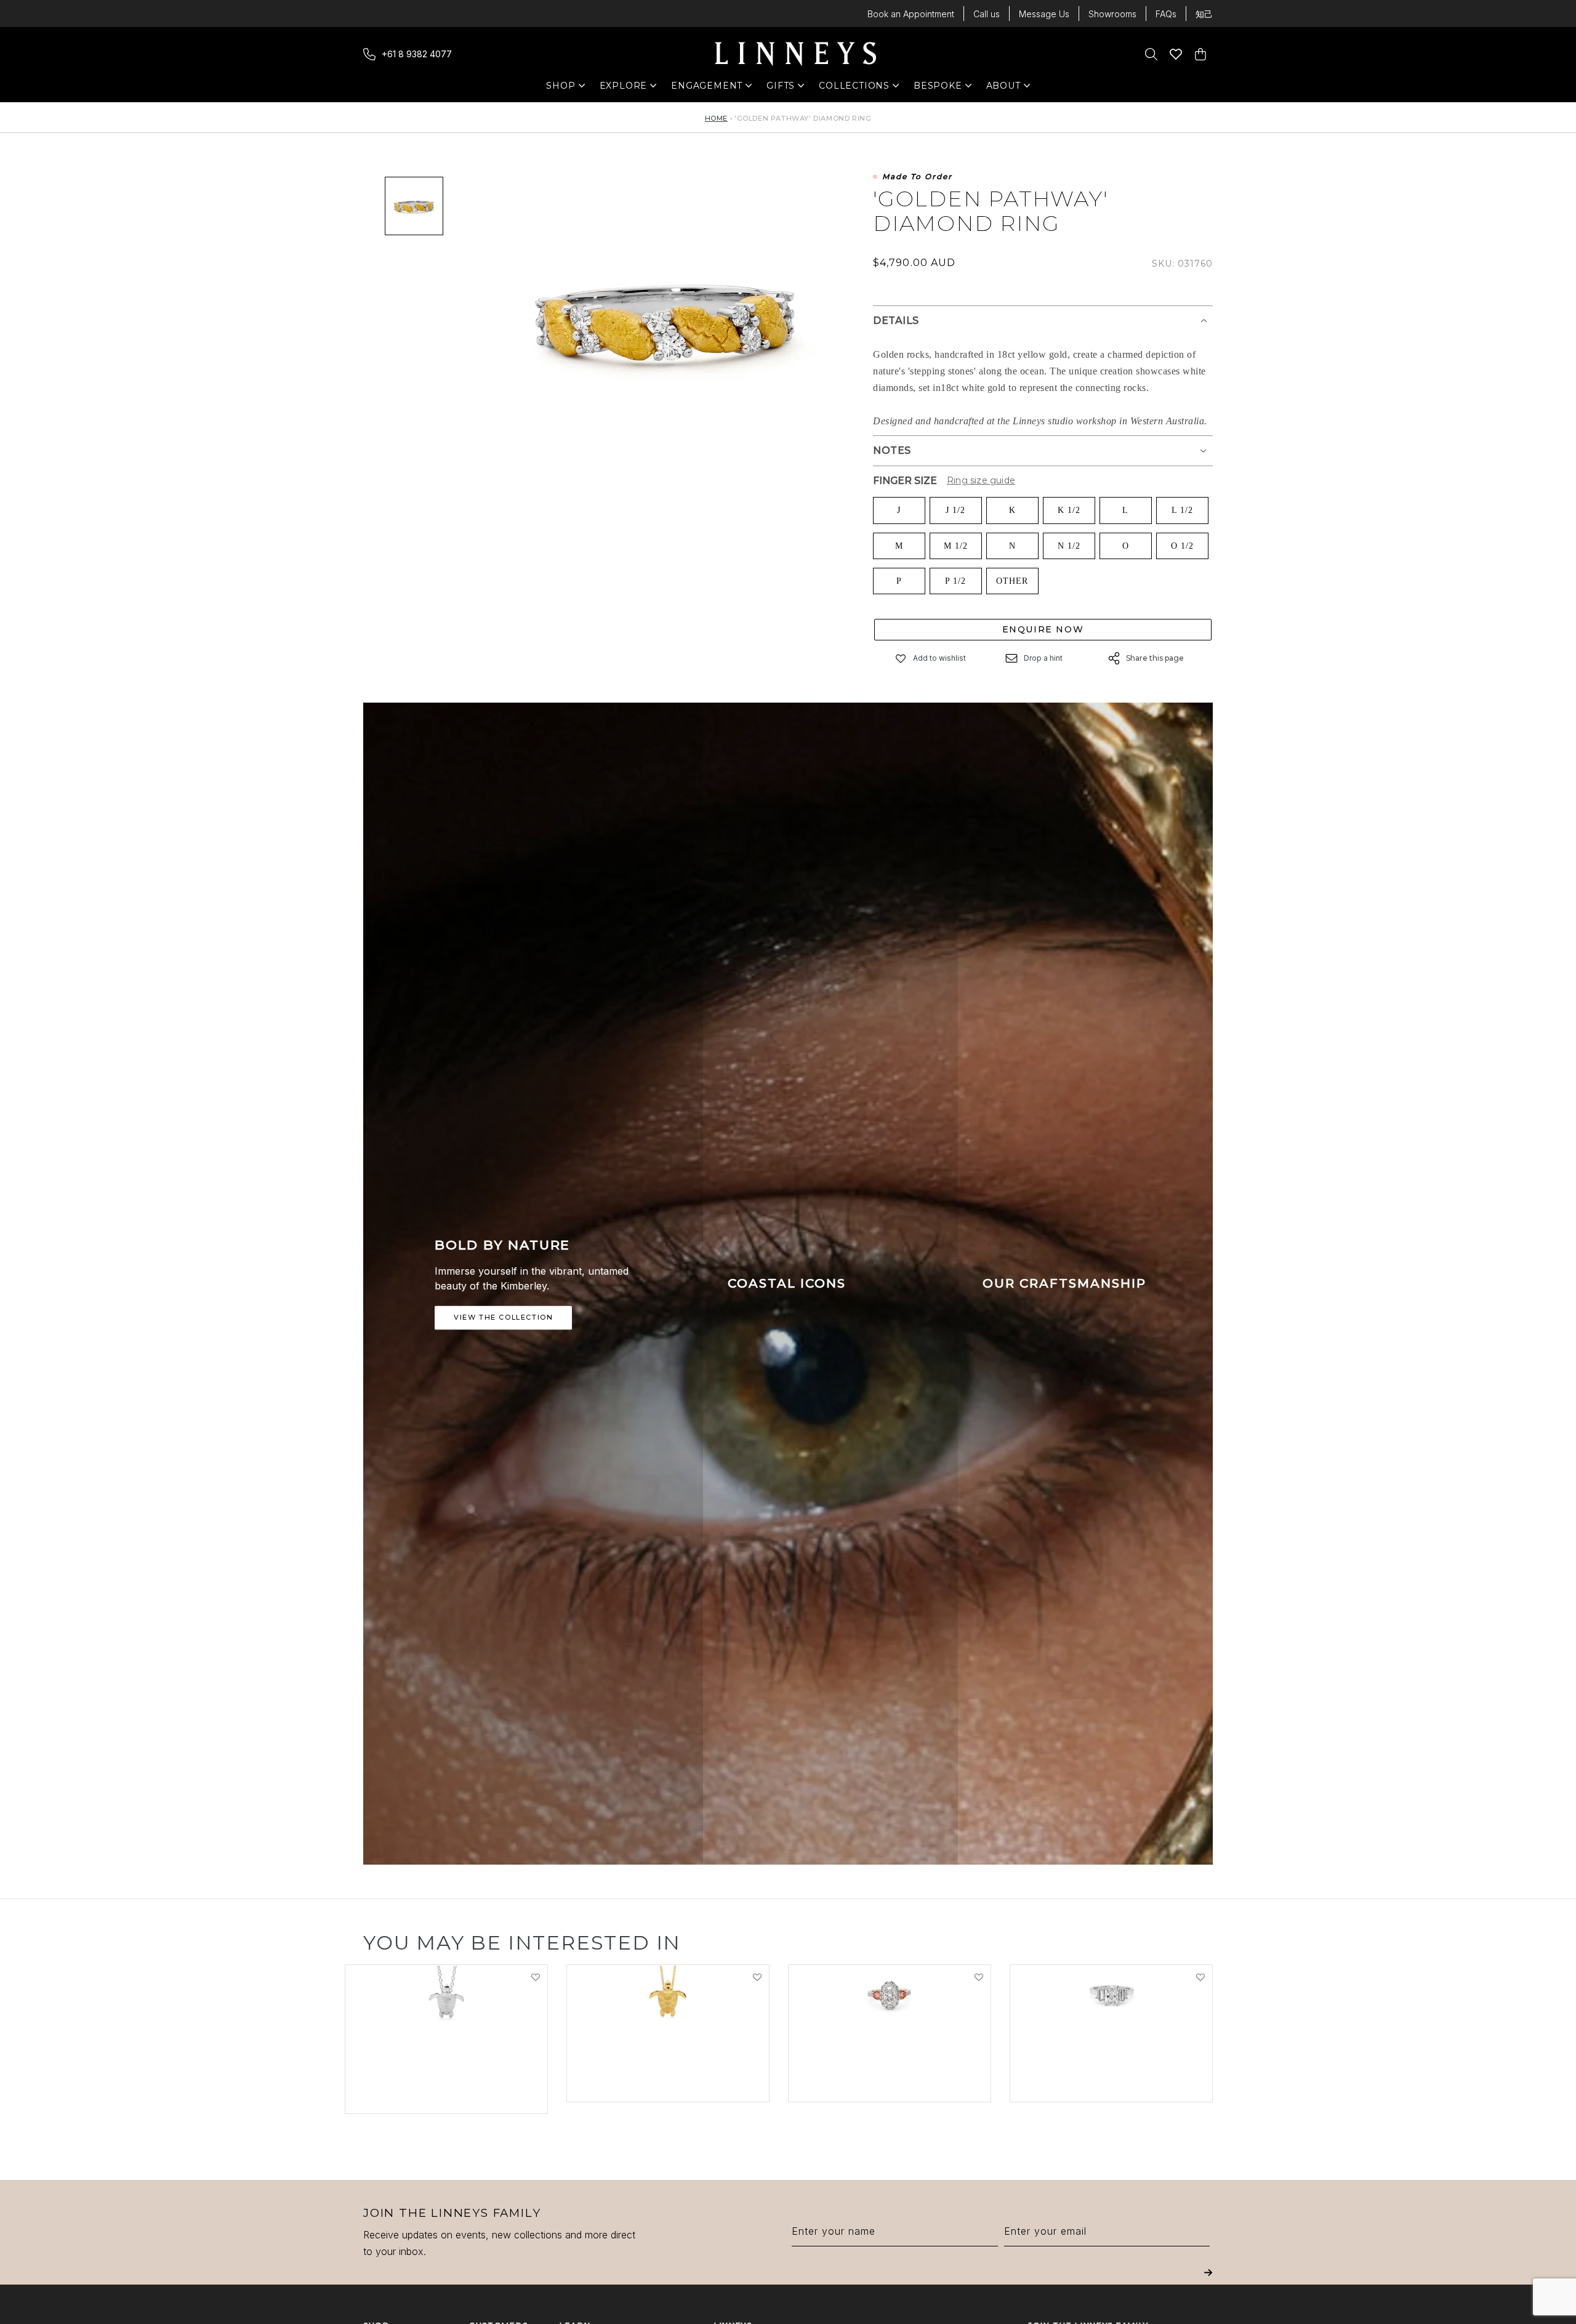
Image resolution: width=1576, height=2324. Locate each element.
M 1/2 (956, 546)
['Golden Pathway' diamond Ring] (414, 206)
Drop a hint (1043, 658)
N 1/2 (1069, 546)
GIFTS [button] (787, 88)
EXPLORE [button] (624, 88)
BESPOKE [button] (938, 88)
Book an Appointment (911, 14)
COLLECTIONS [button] (854, 88)
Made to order (917, 177)
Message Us (1044, 14)
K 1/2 (1069, 510)
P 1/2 (955, 581)
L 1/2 (1182, 510)
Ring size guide (981, 480)
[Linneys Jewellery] (795, 54)
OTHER (1012, 581)
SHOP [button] (567, 88)
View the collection (503, 1318)
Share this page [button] (1155, 658)
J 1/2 (955, 510)
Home (716, 118)
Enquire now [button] (1043, 629)
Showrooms (1112, 14)
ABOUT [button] (1007, 88)
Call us (987, 14)
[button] (901, 659)
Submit (1208, 2281)
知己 (1204, 14)
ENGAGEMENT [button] (707, 88)
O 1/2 (1182, 546)
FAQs (1166, 14)
